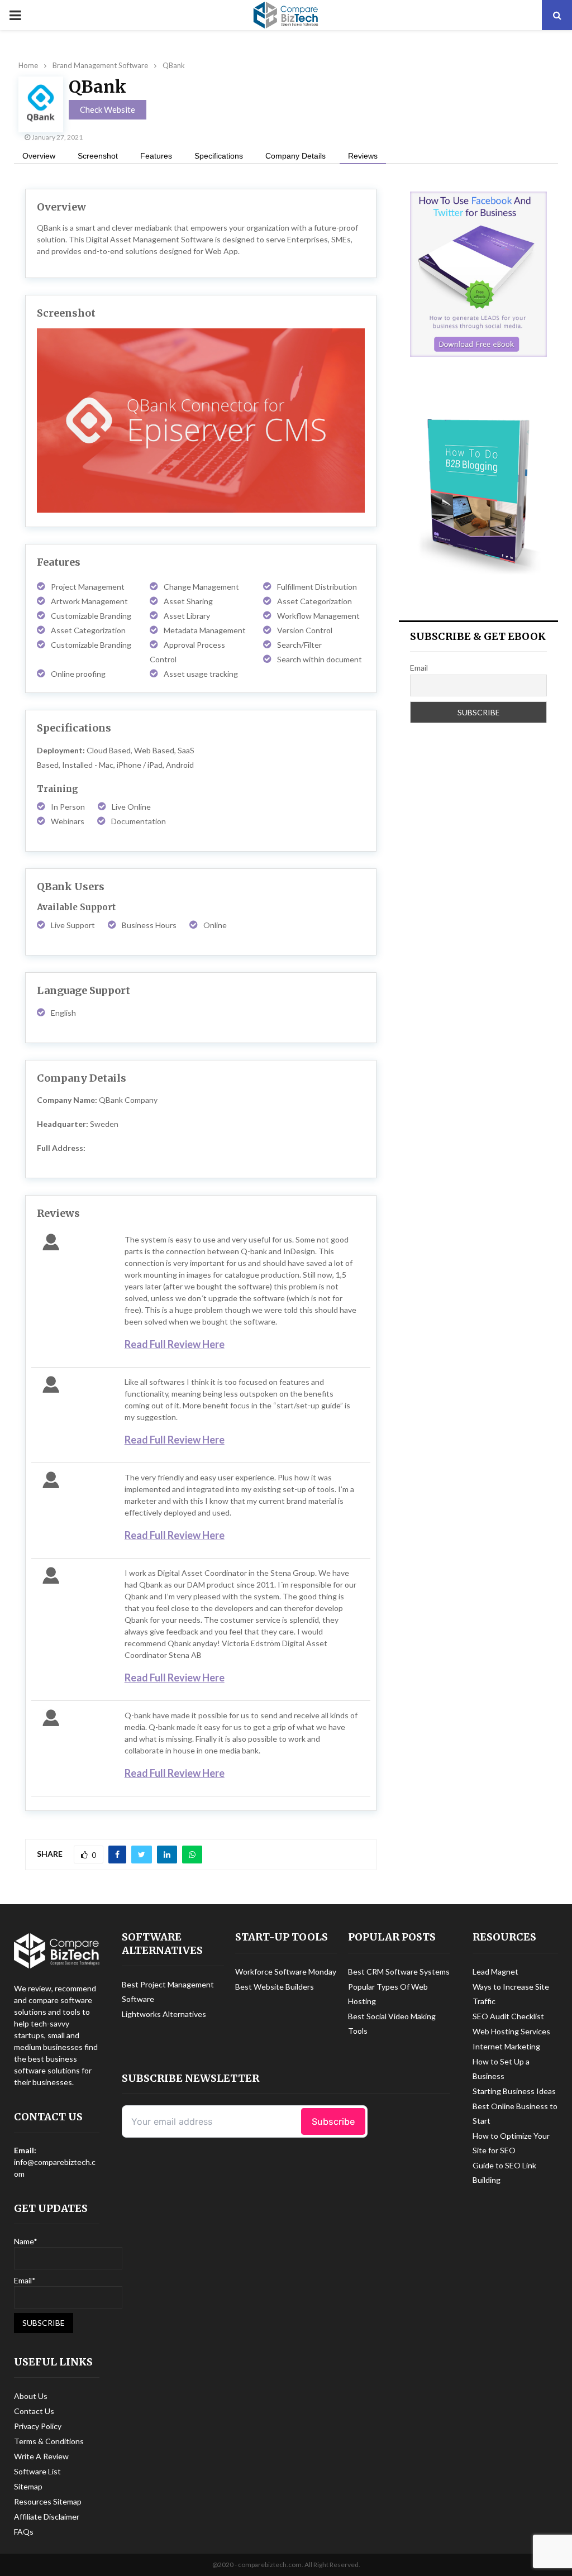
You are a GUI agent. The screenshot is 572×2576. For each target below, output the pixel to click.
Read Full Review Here (175, 1344)
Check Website (108, 109)
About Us (31, 2396)
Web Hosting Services (511, 2031)
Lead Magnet (495, 1972)
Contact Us (34, 2411)
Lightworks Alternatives (164, 2014)
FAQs (24, 2532)
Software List (37, 2471)
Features (156, 156)
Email (419, 668)
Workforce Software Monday (286, 1972)
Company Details (295, 156)
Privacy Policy (38, 2426)
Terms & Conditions (49, 2441)
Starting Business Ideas (514, 2091)
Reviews (363, 156)
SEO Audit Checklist (508, 2016)
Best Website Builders (275, 1987)
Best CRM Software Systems (399, 1972)
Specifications (219, 156)
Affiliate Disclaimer (47, 2517)
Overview (39, 156)
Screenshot (98, 156)
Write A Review (41, 2456)
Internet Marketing (506, 2046)
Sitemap (28, 2486)
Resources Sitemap (48, 2501)
